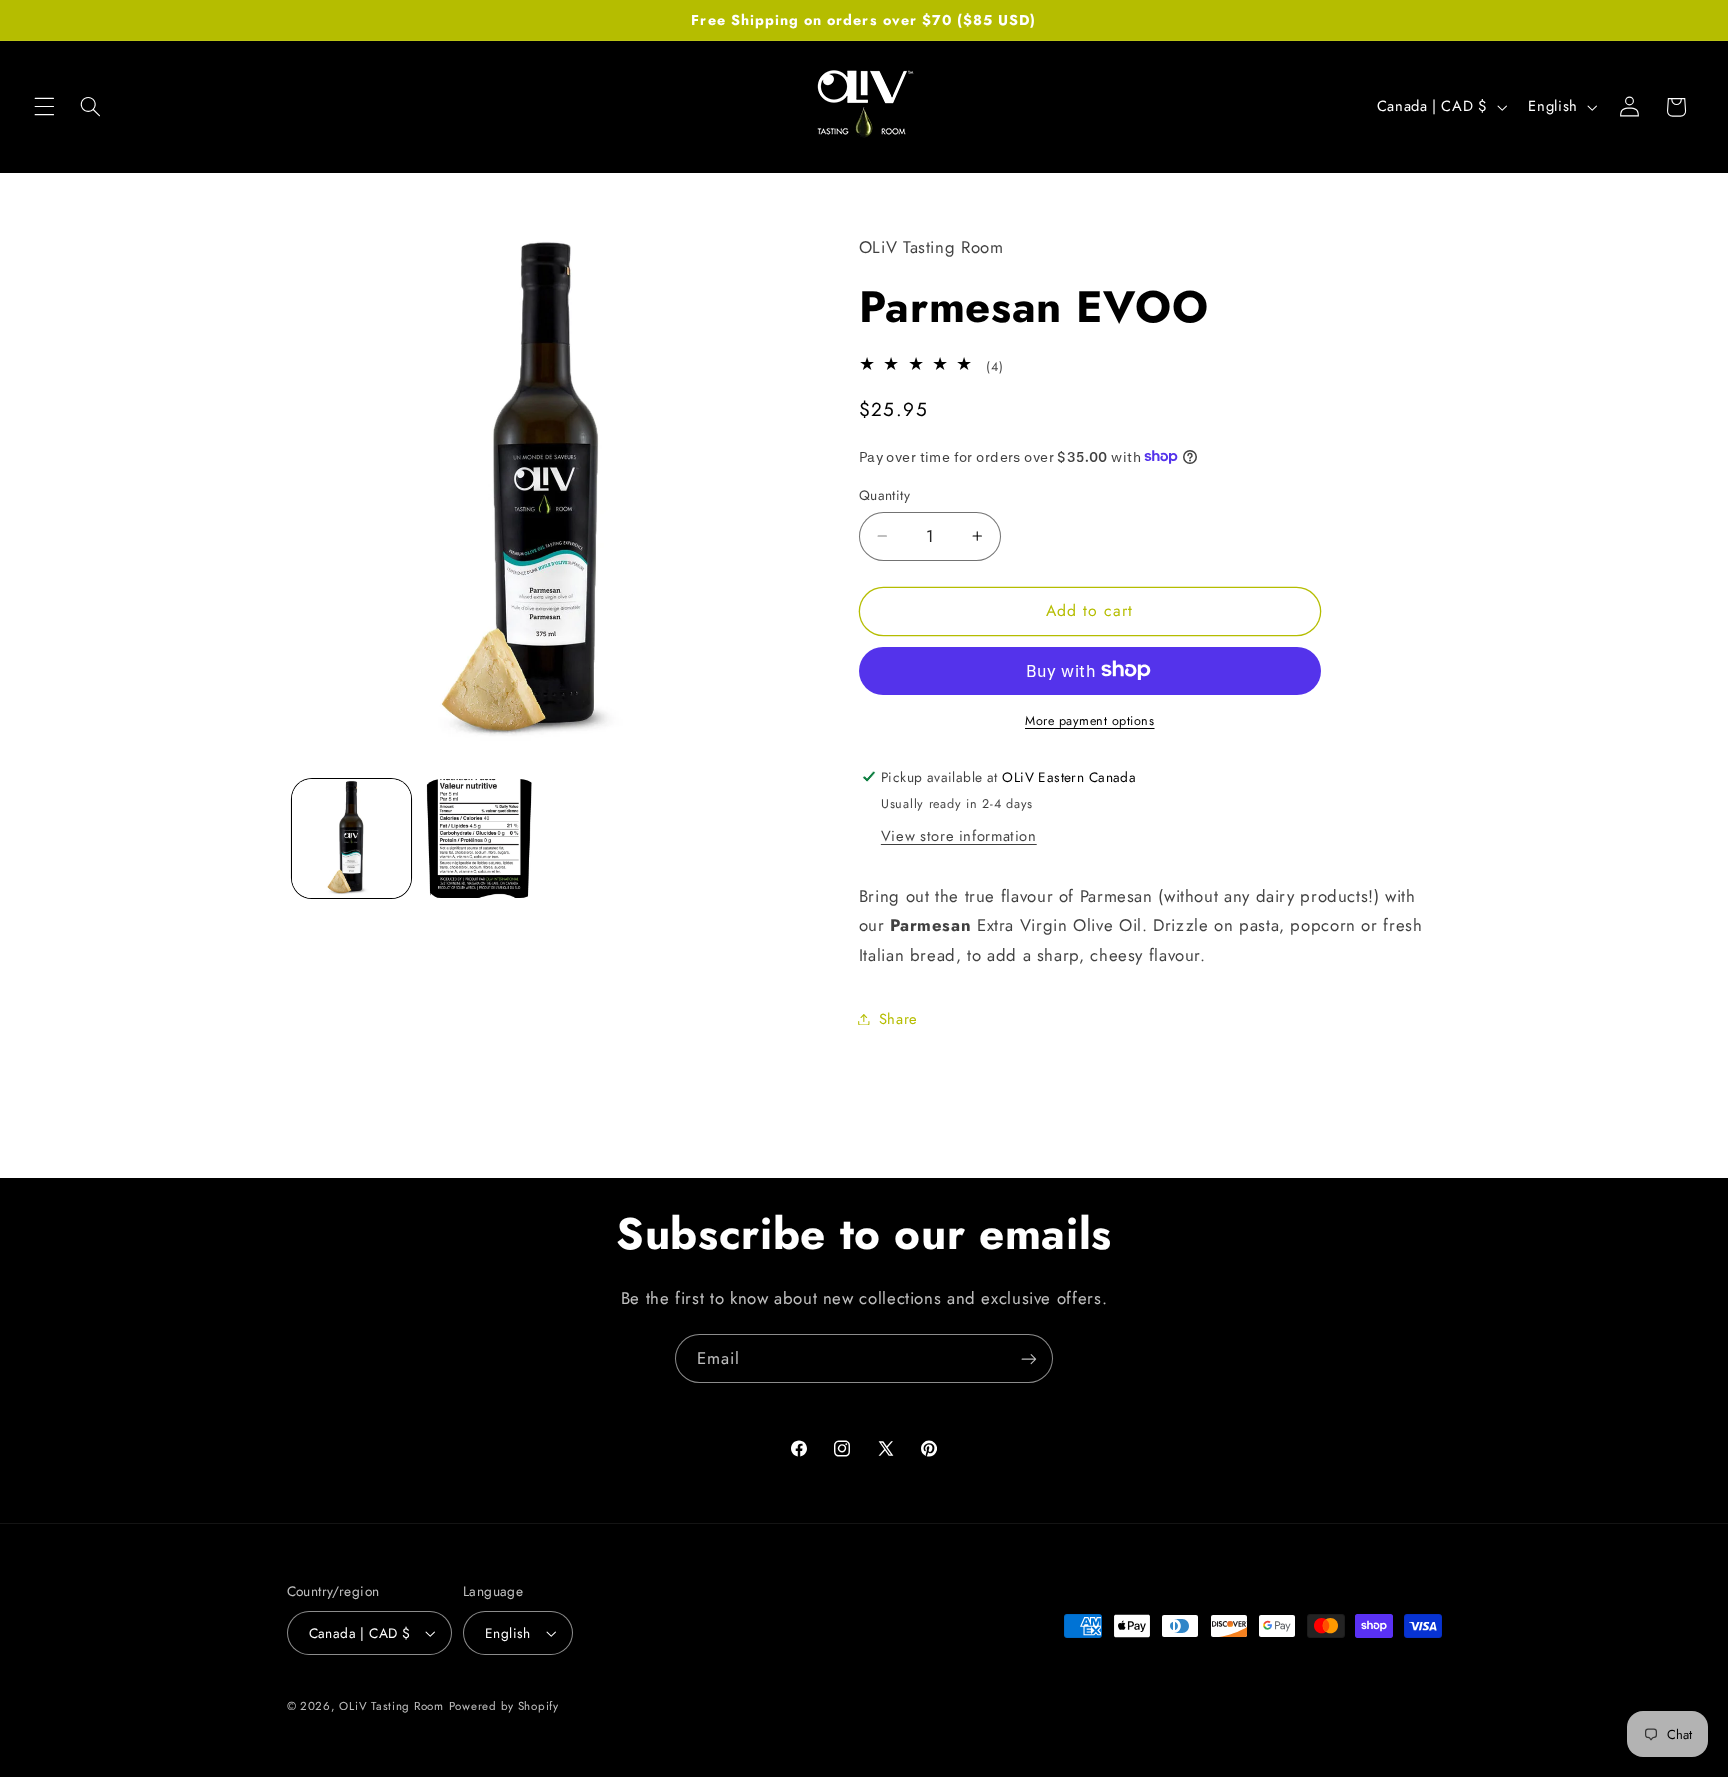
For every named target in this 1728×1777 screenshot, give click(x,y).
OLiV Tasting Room (391, 1706)
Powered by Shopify (504, 1706)
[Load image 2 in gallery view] (480, 838)
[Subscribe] (1029, 1358)
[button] (44, 107)
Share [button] (898, 1018)
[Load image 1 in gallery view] (351, 838)
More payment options (1090, 720)
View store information (959, 835)
